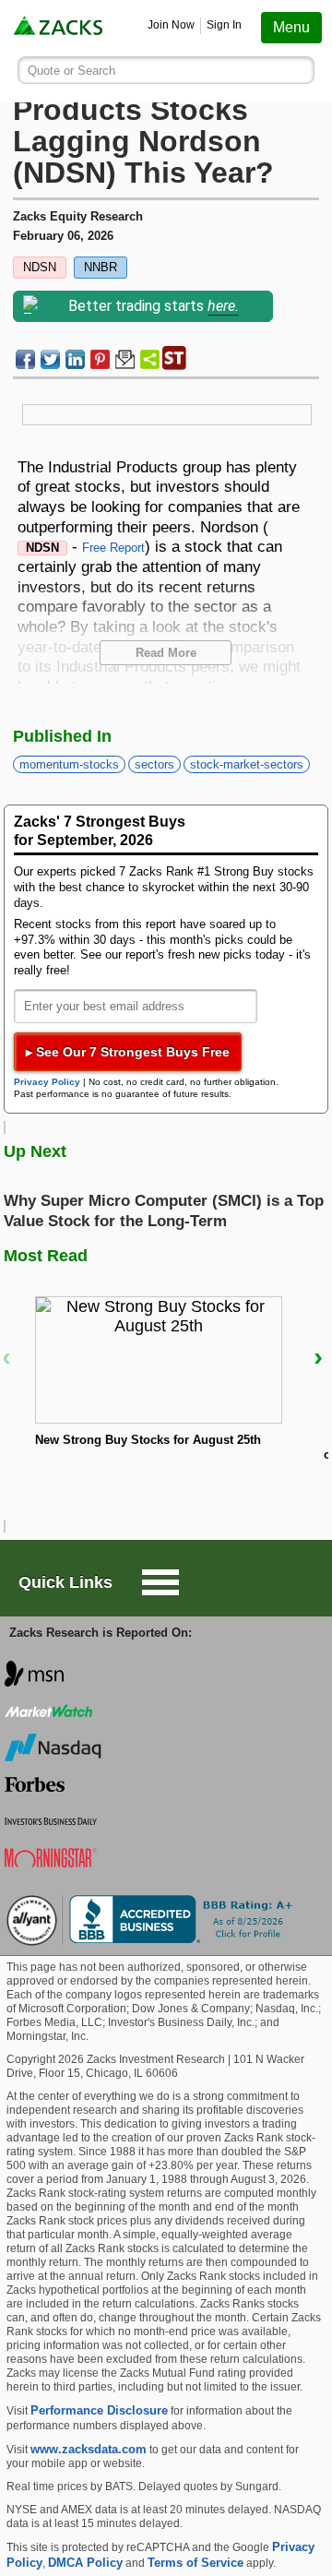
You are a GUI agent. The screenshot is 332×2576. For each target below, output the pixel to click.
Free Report (113, 548)
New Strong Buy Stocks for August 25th (148, 1440)
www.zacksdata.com (89, 2449)
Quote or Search (71, 71)
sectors (154, 764)
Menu (291, 27)
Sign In (224, 25)
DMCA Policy (85, 2563)
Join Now (171, 25)
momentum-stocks (69, 764)
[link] (59, 28)
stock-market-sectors (247, 764)
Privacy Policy (47, 1082)
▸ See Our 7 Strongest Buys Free (128, 1052)
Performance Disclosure (99, 2410)
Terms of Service (196, 2563)
